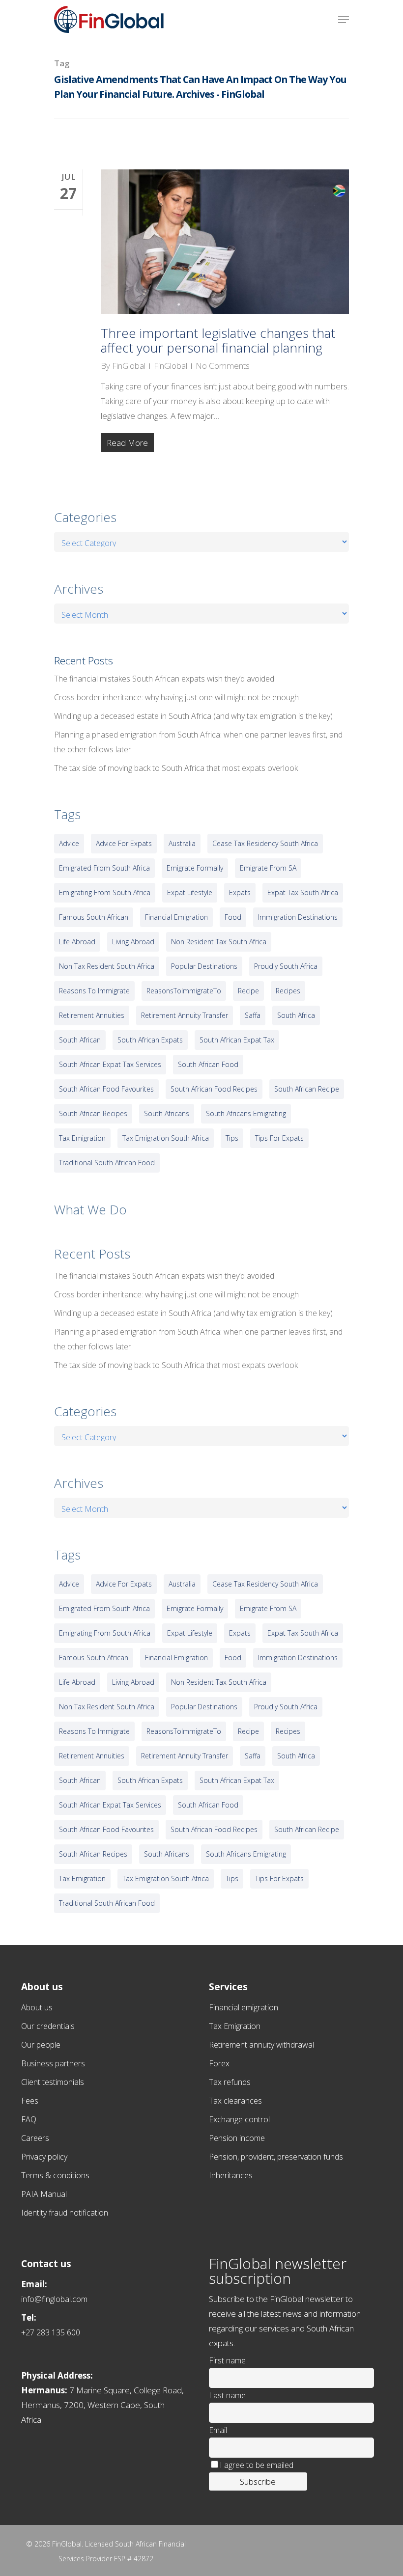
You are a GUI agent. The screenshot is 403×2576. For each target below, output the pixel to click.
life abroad (77, 942)
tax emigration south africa (166, 1138)
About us (37, 2007)
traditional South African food (107, 1163)
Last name (227, 2395)
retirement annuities (92, 1015)
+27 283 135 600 (51, 2332)
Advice (69, 843)
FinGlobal (129, 366)
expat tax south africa (303, 892)
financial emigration (176, 917)
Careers (35, 2138)
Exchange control (239, 2119)
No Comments (223, 366)
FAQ (29, 2119)
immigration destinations (298, 917)
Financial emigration (244, 2007)
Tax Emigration (235, 2026)
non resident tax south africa (219, 942)
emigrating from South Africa (105, 892)
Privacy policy (44, 2157)
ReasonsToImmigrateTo (184, 991)
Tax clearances (235, 2101)
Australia (182, 843)
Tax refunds (230, 2082)
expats (240, 892)
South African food (208, 1064)
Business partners (53, 2063)
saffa (253, 1015)
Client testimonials (53, 2082)
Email (218, 2430)
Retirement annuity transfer (185, 1015)
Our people (41, 2045)
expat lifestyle (190, 892)
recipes (288, 991)
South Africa (296, 1015)
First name (227, 2360)
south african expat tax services (110, 1064)
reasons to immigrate (94, 991)
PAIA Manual (44, 2194)
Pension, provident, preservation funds (276, 2157)
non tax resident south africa (107, 966)
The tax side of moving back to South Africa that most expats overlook (176, 768)
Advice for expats (124, 843)
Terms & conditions (55, 2175)
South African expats (150, 1040)
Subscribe (258, 2481)
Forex (219, 2063)
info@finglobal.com (54, 2299)
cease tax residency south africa (265, 843)
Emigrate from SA (268, 868)
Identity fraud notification (65, 2213)
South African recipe (307, 1089)
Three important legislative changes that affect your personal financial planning (218, 340)
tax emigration (82, 1138)
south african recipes (93, 1113)
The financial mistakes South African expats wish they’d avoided (164, 679)
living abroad (133, 942)
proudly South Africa (286, 966)
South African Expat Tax (237, 1040)
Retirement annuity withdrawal (261, 2045)
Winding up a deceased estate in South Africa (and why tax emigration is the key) (193, 716)
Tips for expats (279, 1138)
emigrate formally (195, 868)
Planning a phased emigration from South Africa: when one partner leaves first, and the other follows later (198, 742)
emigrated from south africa (104, 868)
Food (233, 917)
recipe (248, 991)
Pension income (237, 2138)
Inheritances (231, 2175)
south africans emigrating (246, 1113)
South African (80, 1040)
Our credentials (48, 2026)
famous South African (94, 917)
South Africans (167, 1113)
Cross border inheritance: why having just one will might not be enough (176, 697)
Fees (30, 2101)
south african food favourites (106, 1089)
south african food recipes (214, 1089)
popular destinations (204, 966)
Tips (232, 1138)
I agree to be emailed (257, 2465)
